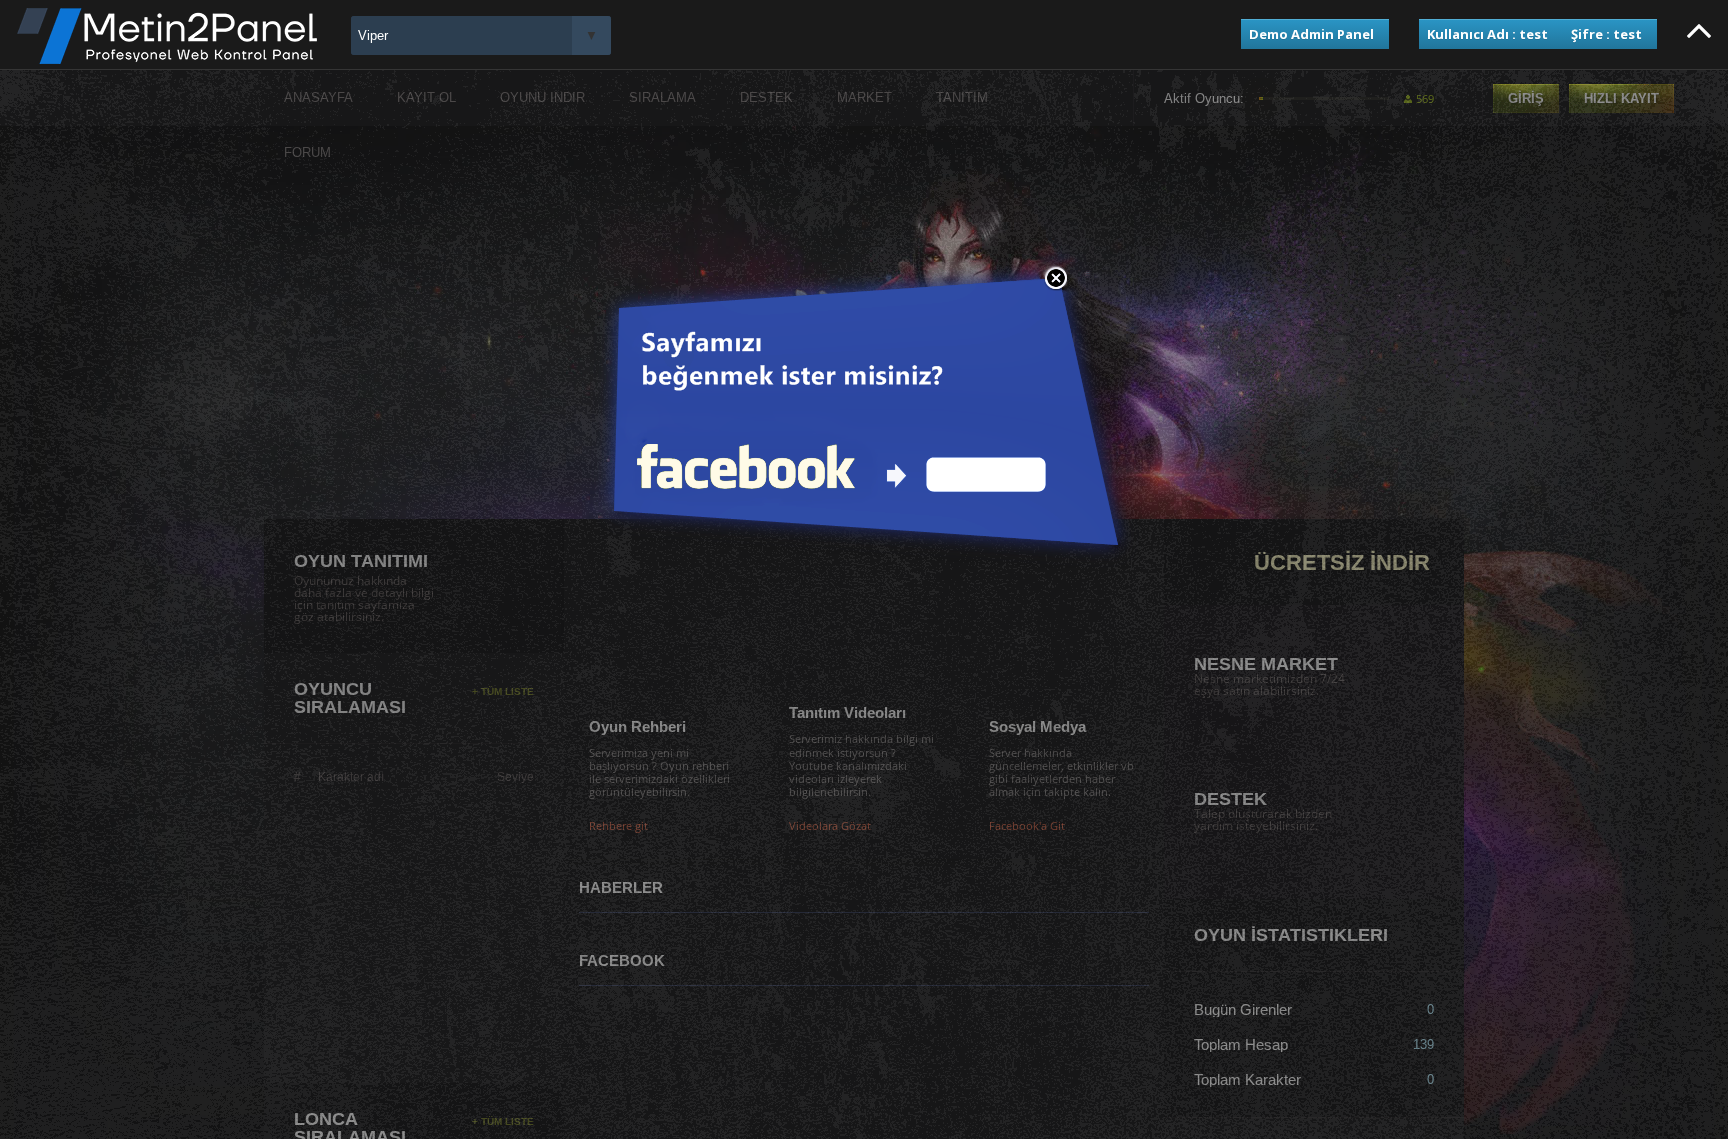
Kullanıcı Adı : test (1487, 34)
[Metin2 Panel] (167, 59)
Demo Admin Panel (1311, 34)
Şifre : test (1606, 34)
